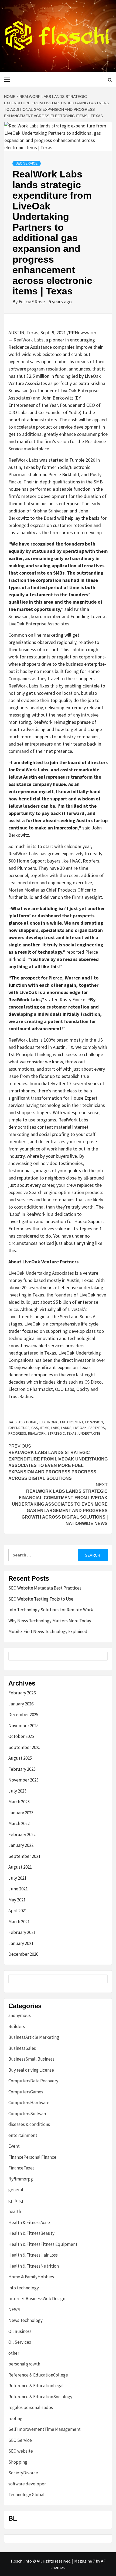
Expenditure (19, 1428)
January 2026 (21, 1704)
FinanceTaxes (21, 2168)
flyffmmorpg (21, 2179)
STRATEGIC (56, 1433)
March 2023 (19, 1802)
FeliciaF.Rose (32, 302)
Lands (66, 1428)
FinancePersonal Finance (32, 2157)
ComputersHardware (29, 2103)
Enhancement (72, 1422)
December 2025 (23, 1715)
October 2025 (21, 1736)
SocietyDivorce (23, 2473)
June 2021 (18, 1889)
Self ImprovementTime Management (45, 2429)
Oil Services (20, 2342)
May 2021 (17, 1900)
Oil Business (20, 2331)
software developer (27, 2484)
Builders (17, 2026)
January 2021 (21, 1943)
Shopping (18, 2462)
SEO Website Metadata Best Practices (45, 1588)
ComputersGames (26, 2092)
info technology (24, 2288)
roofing (15, 2418)
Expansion (94, 1422)
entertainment (23, 2135)
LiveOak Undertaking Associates (41, 1273)
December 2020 (23, 1954)
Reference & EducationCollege (38, 2375)
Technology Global (26, 2495)
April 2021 (18, 1911)
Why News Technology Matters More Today (50, 1621)
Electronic (49, 1422)
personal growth (24, 2364)
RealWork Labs (28, 340)
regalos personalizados (31, 2407)
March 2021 (19, 1922)
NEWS (14, 2310)
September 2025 (24, 1747)
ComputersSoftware (28, 2114)
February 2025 (22, 1769)
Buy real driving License (31, 2070)
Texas (72, 1433)
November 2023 (23, 1780)
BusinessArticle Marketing (34, 2037)
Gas (35, 1428)
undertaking (89, 1433)
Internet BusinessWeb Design (37, 2299)
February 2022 (22, 1834)
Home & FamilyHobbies (31, 2277)
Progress (17, 1433)
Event (14, 2146)
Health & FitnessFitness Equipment (43, 2244)
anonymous (20, 2015)
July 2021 (17, 1878)
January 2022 (21, 1845)
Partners (97, 1428)
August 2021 (20, 1867)
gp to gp (16, 2201)
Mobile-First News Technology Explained (48, 1631)
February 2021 (22, 1932)
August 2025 (20, 1758)
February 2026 (22, 1693)
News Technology (25, 2320)
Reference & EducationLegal (36, 2386)
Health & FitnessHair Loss (33, 2255)
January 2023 (21, 1813)
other (14, 2353)
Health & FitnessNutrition (34, 2266)
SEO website (21, 2451)
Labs (55, 1428)
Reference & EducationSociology (40, 2397)
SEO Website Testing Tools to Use (41, 1599)
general (16, 2190)
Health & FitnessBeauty (31, 2233)
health (15, 2211)
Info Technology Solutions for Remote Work (51, 1610)
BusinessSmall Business (31, 2059)
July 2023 (17, 1791)
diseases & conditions (29, 2124)
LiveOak (80, 1428)
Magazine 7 (85, 2561)
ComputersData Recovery (33, 2081)
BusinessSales (22, 2048)
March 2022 (19, 1823)
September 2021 (24, 1856)
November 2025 (23, 1726)
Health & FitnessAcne (29, 2222)
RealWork (37, 1433)
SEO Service (27, 163)
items (45, 1428)
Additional (28, 1422)
